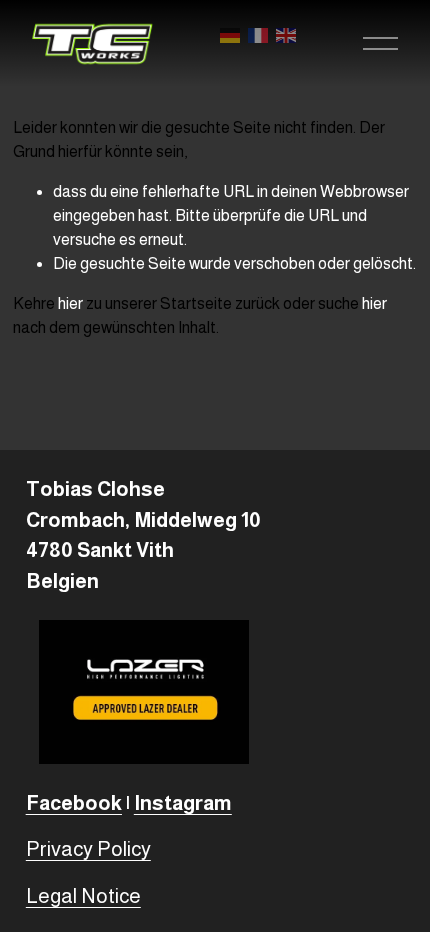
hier (70, 303)
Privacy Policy (88, 849)
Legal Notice (83, 896)
